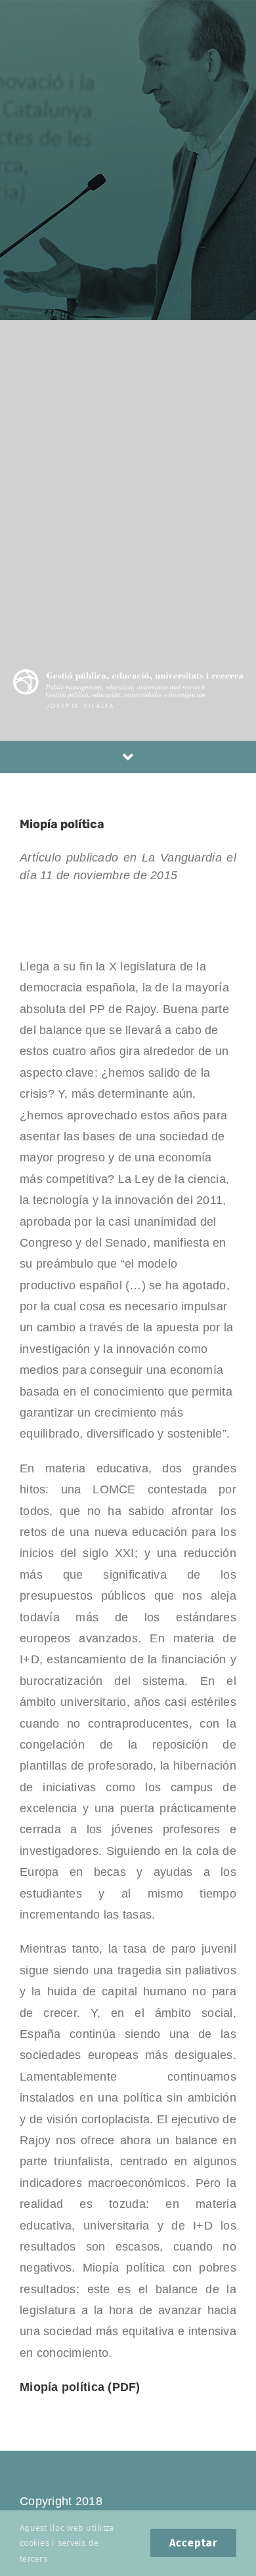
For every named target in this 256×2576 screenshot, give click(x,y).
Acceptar (193, 2543)
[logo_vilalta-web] (128, 675)
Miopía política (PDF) (80, 2387)
